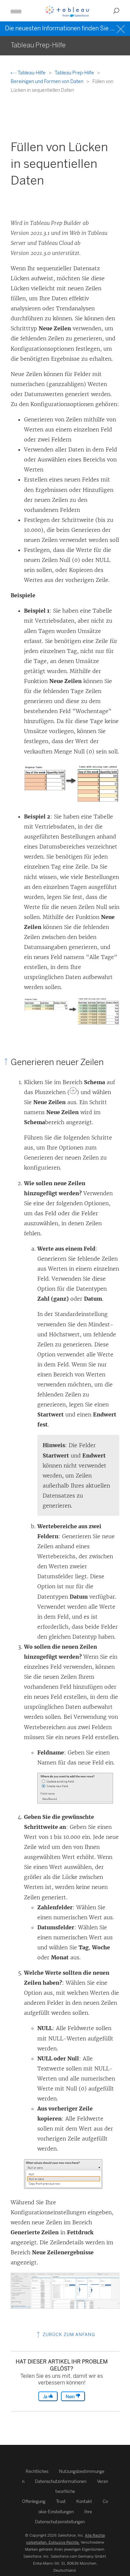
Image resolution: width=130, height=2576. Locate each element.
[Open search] (116, 11)
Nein (71, 2397)
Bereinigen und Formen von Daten (47, 82)
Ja (46, 2397)
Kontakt (84, 2501)
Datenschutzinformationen (61, 2481)
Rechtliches (37, 2471)
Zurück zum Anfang (68, 2335)
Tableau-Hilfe (32, 73)
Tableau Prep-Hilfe (75, 73)
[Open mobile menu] (16, 11)
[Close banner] (121, 28)
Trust (61, 2501)
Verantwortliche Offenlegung (65, 2491)
